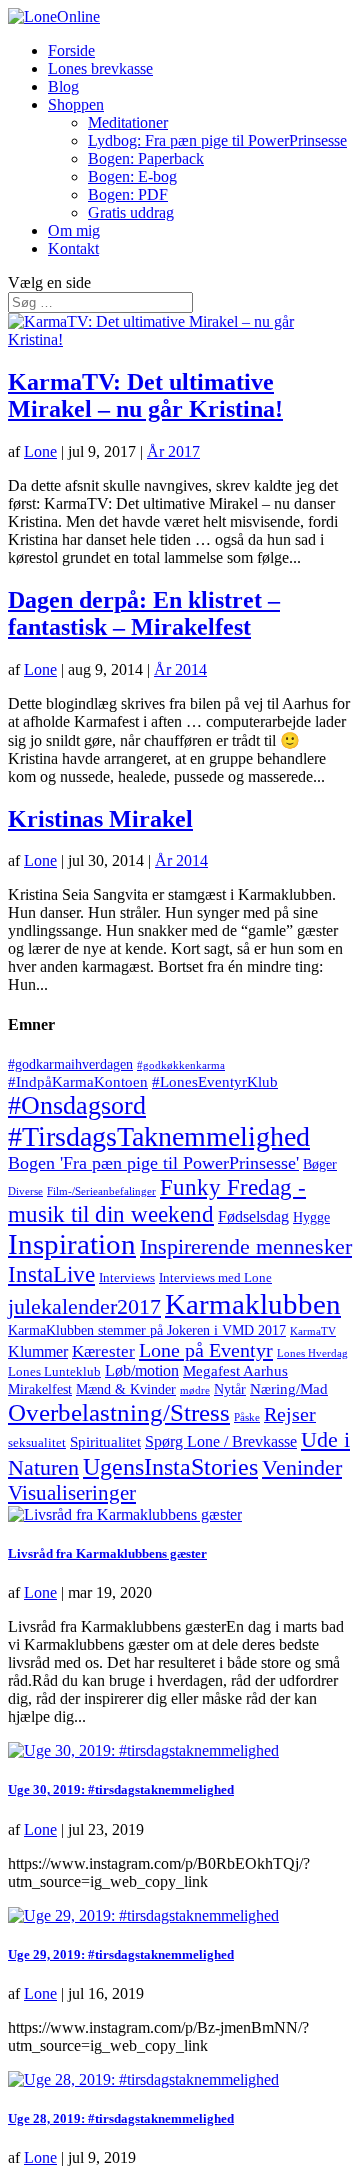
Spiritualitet (105, 1442)
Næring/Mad (289, 1389)
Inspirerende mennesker (246, 1246)
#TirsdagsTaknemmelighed (159, 1136)
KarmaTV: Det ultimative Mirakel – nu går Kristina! (145, 395)
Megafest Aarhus (235, 1371)
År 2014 (180, 669)
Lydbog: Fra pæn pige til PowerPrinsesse (217, 140)
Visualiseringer (72, 1493)
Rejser (290, 1414)
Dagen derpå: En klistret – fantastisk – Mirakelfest (144, 613)
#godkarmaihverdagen (70, 1064)
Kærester (103, 1351)
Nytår (230, 1389)
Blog (63, 86)
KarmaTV (313, 1331)
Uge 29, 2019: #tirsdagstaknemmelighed (121, 1954)
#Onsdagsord (77, 1105)
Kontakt (73, 248)
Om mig (74, 230)
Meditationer (128, 122)
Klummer (38, 1352)
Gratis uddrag (131, 212)
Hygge (311, 1217)
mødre (195, 1390)
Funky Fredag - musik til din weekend (157, 1200)
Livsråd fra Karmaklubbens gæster (107, 1553)
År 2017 (173, 451)
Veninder (302, 1468)
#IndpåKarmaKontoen (78, 1082)
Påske (247, 1417)
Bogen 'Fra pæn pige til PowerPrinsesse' (153, 1163)
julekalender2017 (84, 1307)
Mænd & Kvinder (126, 1389)
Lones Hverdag (312, 1353)
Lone (40, 451)
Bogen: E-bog (132, 176)
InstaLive (51, 1274)
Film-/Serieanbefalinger (101, 1191)
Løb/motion (142, 1370)
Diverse (25, 1191)
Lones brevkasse (100, 68)
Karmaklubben (253, 1304)
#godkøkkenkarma (181, 1065)
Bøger (320, 1164)
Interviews (127, 1278)
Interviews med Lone (215, 1278)
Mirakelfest (40, 1389)
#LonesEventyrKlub (215, 1082)
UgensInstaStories (170, 1466)
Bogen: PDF (128, 194)
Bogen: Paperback (146, 158)
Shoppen (76, 104)
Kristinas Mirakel (100, 819)
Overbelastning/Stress (119, 1412)
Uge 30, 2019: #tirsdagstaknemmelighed (121, 1789)
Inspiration (72, 1244)
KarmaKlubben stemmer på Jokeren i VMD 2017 (147, 1330)
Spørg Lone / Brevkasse (221, 1442)
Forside (71, 50)
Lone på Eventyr (206, 1350)
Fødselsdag (253, 1217)
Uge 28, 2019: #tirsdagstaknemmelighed (121, 2118)
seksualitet (37, 1443)
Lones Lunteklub (54, 1372)
